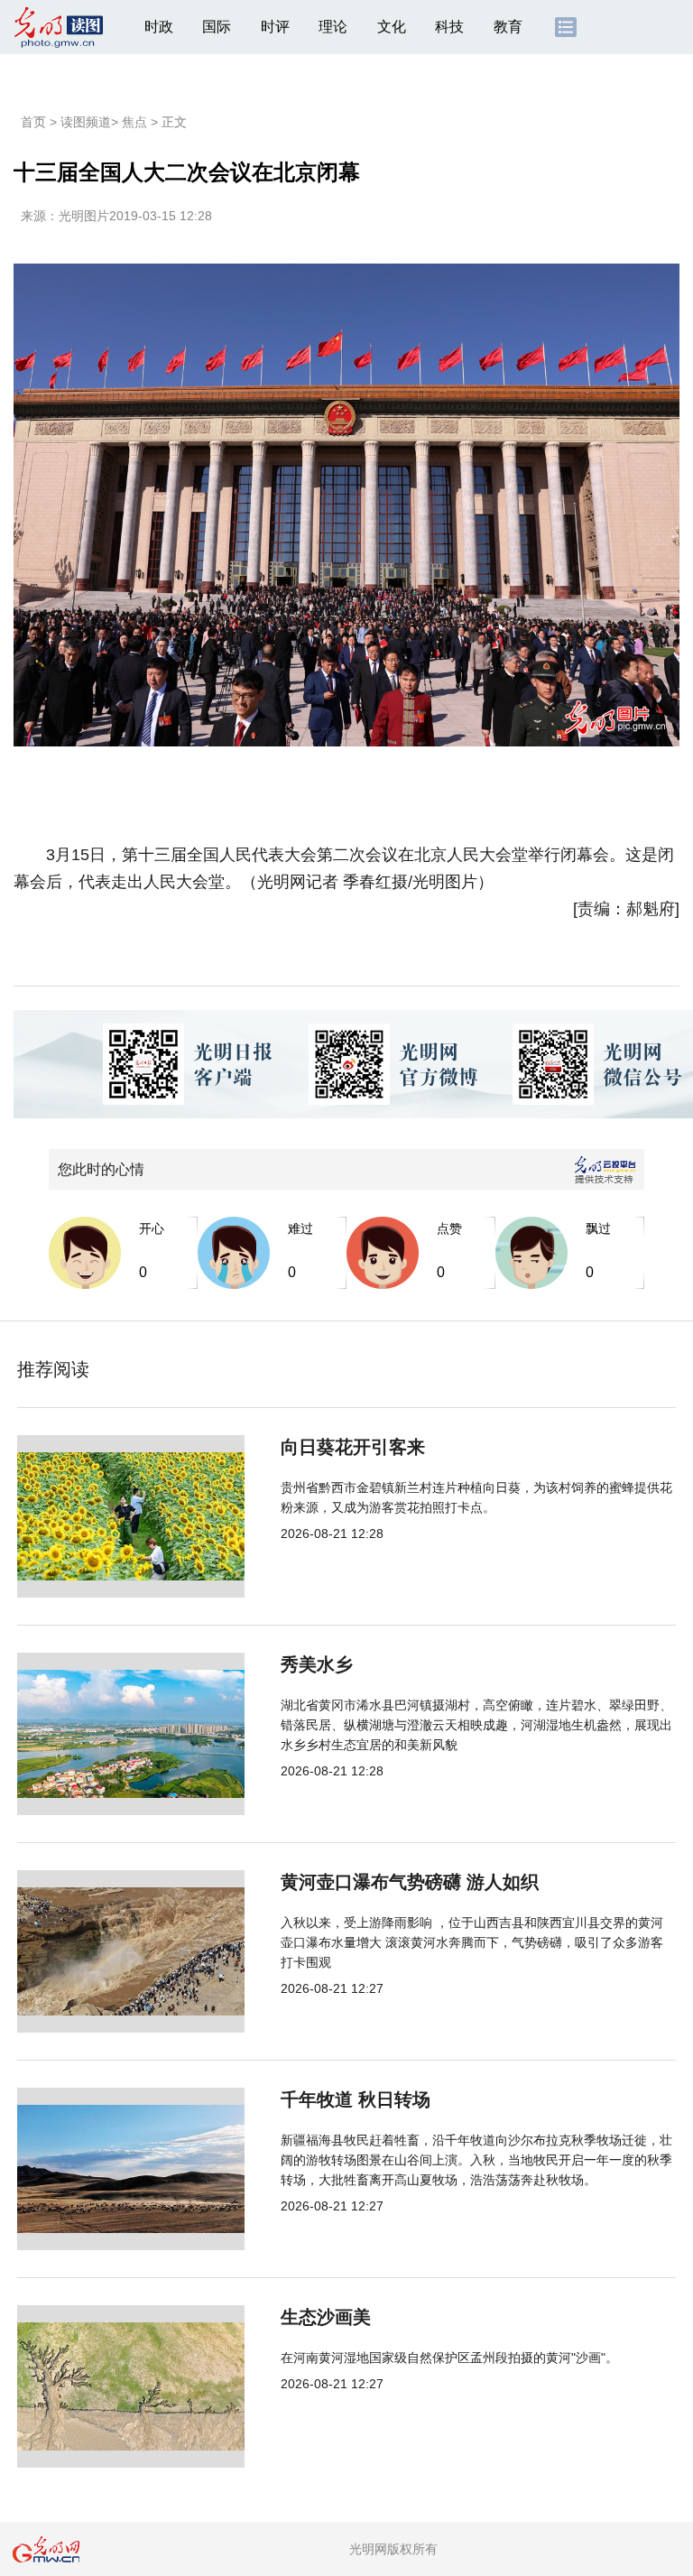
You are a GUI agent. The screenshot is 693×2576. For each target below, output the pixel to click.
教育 (508, 27)
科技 (449, 27)
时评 (275, 27)
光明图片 (84, 216)
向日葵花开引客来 (353, 1447)
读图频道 (86, 122)
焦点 (134, 122)
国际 (217, 27)
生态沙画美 (326, 2317)
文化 (392, 27)
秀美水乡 (317, 1664)
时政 (159, 27)
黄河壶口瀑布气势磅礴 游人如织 (410, 1882)
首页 (33, 122)
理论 (333, 27)
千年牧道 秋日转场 (356, 2099)
